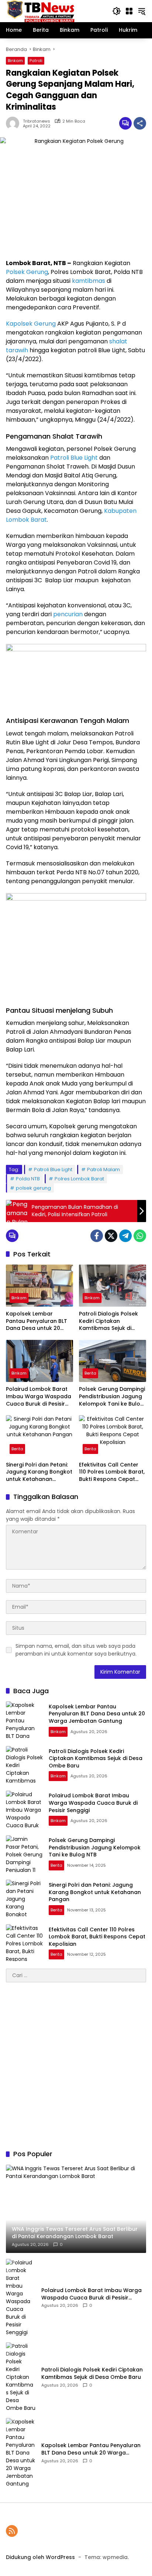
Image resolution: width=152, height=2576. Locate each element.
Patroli (36, 61)
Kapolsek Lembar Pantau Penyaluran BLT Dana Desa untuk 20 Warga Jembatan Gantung (37, 1321)
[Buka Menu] (129, 11)
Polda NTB (28, 1179)
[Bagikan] (140, 123)
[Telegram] (125, 1236)
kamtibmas (89, 281)
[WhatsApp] (140, 1236)
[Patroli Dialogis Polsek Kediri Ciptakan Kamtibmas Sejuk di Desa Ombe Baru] (113, 1286)
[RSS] (12, 2531)
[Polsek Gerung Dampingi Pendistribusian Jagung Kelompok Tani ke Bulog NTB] (113, 1361)
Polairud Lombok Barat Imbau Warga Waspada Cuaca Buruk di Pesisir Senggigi (39, 1397)
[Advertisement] (76, 2066)
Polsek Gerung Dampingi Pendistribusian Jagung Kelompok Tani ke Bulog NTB (112, 1397)
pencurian (68, 614)
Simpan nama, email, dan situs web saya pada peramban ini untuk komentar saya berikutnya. (76, 1650)
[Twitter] (111, 1236)
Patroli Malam (103, 1169)
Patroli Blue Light (74, 458)
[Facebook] (97, 1236)
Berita (90, 1373)
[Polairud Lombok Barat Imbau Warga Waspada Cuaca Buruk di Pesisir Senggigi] (39, 1361)
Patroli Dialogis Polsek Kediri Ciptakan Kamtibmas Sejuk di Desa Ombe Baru (108, 1321)
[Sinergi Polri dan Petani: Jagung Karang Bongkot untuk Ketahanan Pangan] (39, 1436)
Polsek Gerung (27, 272)
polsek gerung (33, 1188)
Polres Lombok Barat (79, 1179)
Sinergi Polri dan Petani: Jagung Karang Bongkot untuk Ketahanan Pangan (39, 1472)
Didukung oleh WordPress (40, 2557)
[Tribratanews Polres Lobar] (40, 11)
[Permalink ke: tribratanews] (14, 123)
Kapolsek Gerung (31, 324)
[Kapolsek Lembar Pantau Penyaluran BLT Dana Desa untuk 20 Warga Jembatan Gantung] (39, 1286)
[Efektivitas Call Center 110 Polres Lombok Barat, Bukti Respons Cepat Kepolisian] (113, 1436)
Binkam (15, 61)
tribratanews (37, 121)
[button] (117, 11)
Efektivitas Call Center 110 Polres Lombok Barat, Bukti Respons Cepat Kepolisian (112, 1472)
